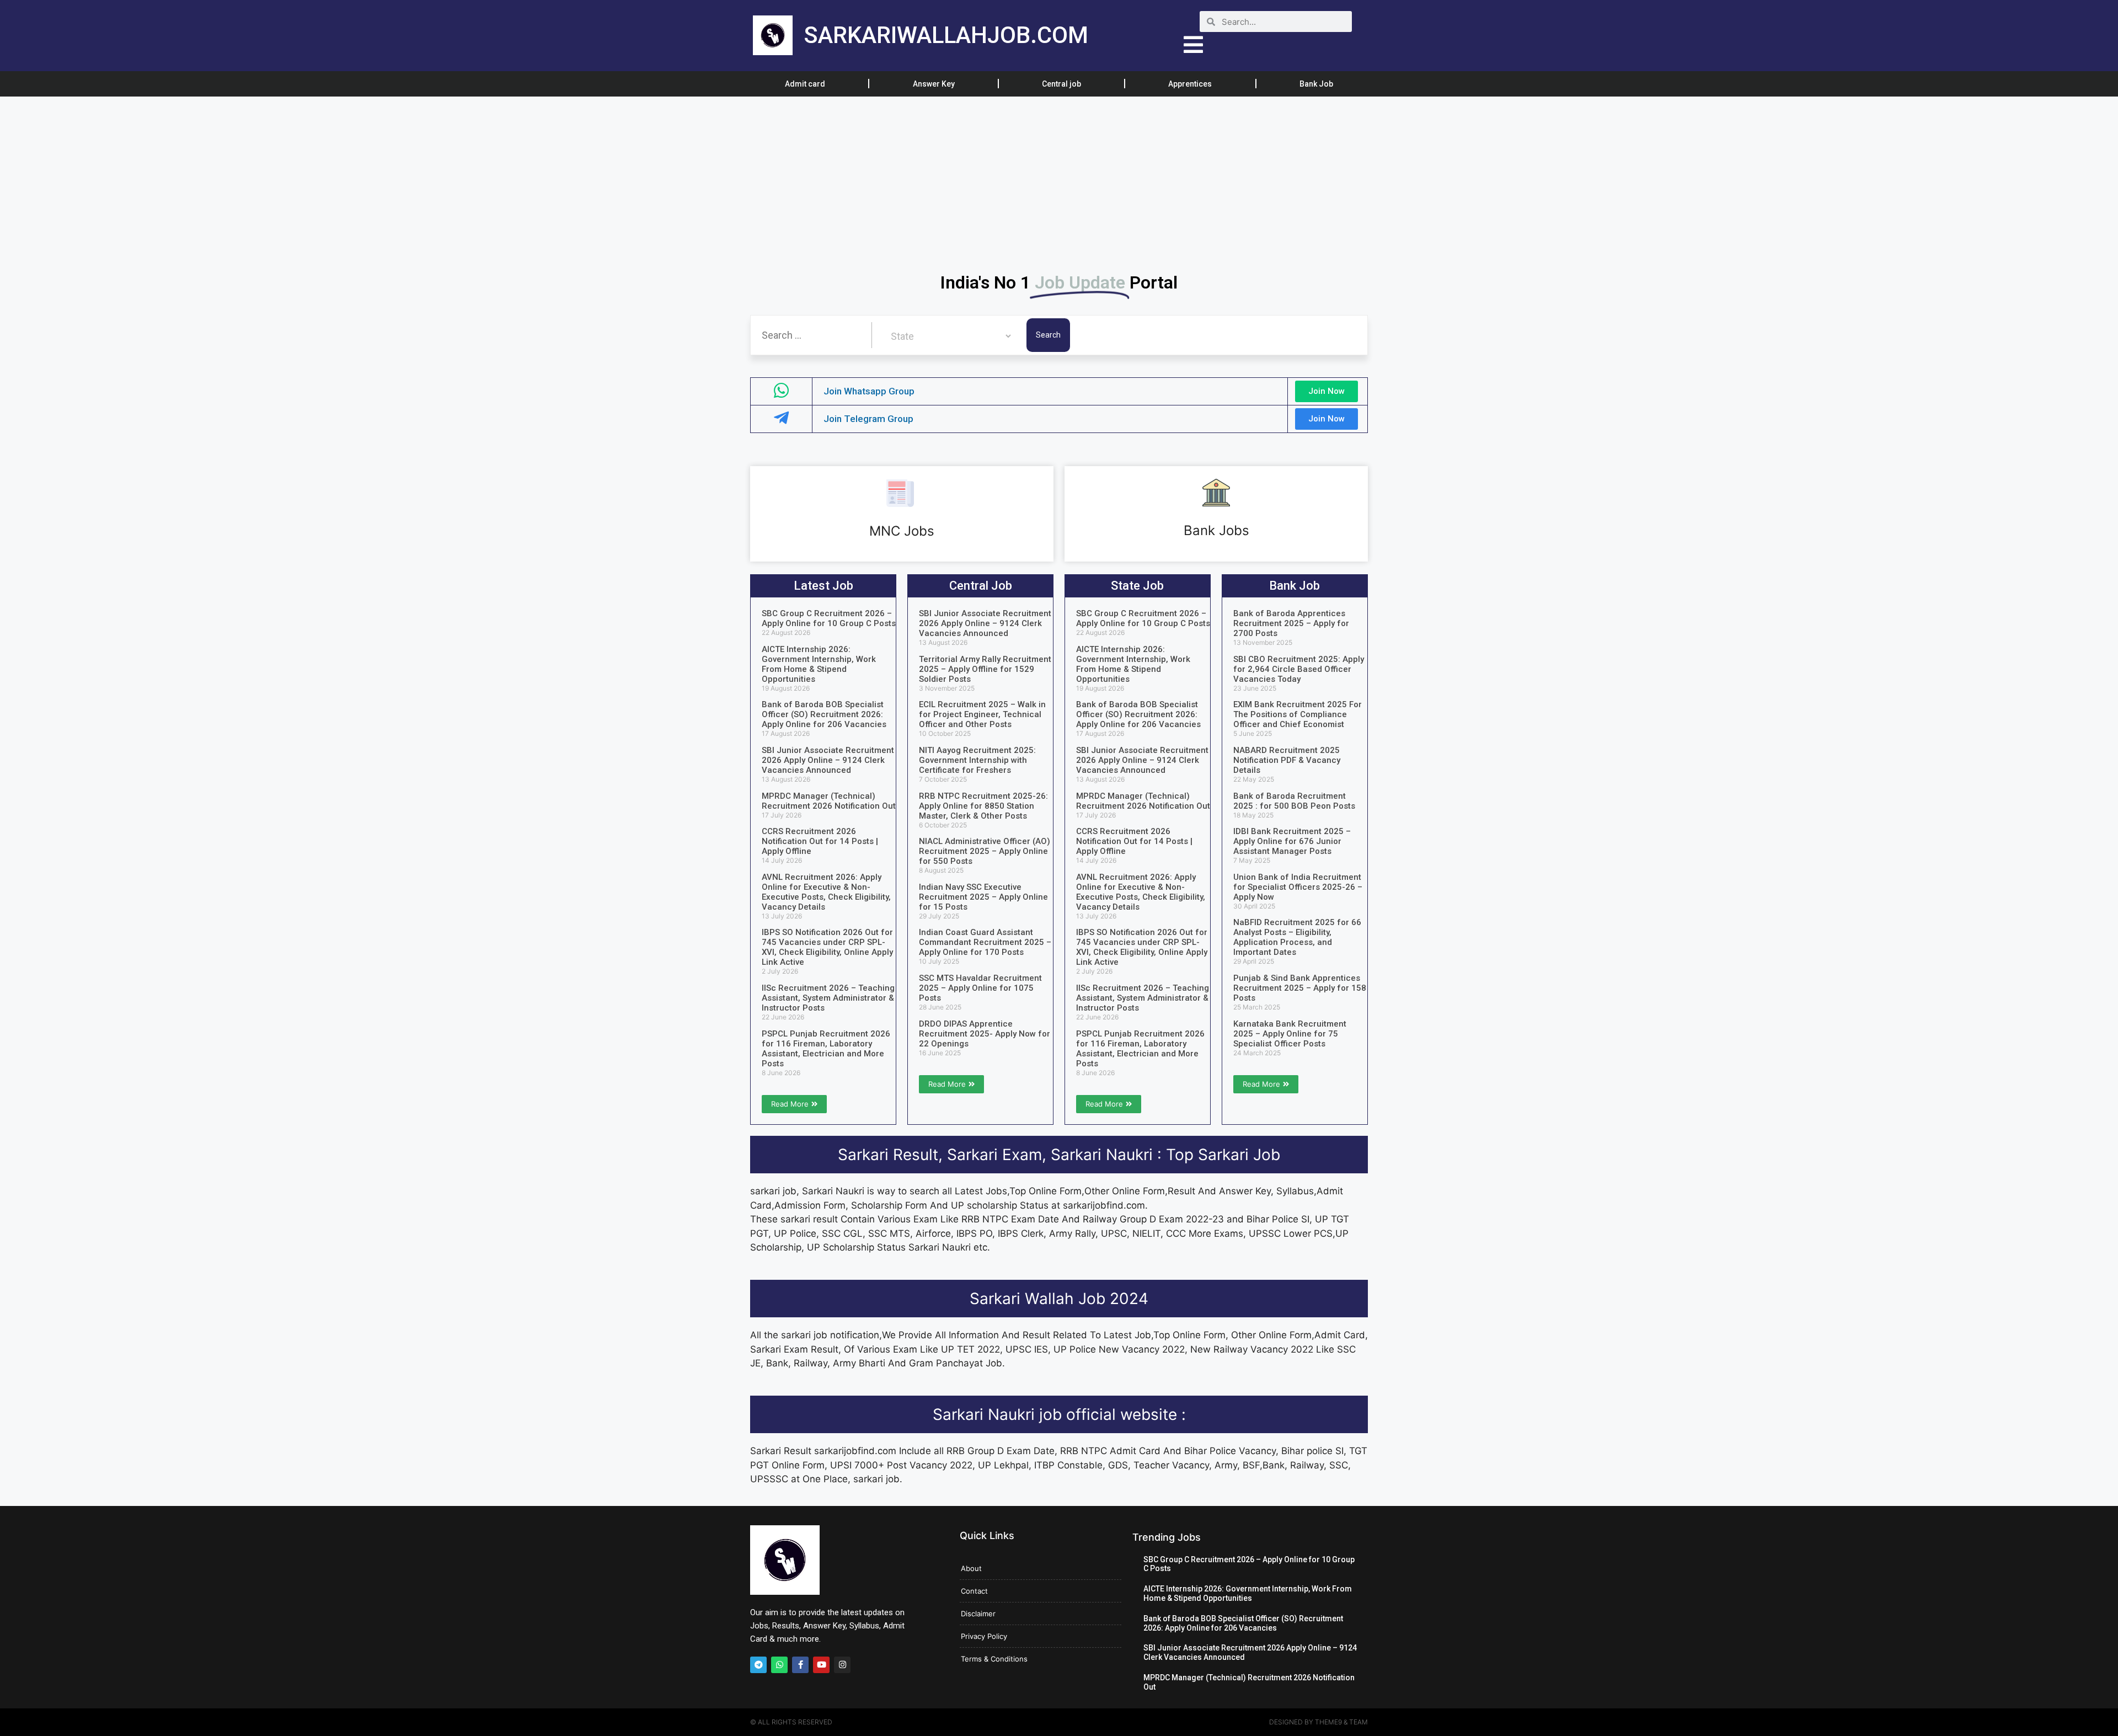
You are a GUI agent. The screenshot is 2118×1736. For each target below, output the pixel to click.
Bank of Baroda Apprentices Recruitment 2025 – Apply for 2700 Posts (1291, 623)
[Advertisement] (331, 178)
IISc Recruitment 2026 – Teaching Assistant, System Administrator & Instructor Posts (828, 998)
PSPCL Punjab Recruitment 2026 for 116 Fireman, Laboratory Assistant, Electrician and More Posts (826, 1049)
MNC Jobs (902, 531)
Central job (1061, 84)
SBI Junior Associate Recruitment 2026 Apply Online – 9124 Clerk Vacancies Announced (828, 760)
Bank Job (1316, 84)
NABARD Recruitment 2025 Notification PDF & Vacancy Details (1287, 760)
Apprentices (1190, 84)
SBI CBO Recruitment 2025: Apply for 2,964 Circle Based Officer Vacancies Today (1299, 669)
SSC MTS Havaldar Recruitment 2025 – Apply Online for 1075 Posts (980, 988)
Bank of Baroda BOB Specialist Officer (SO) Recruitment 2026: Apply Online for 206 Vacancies (824, 714)
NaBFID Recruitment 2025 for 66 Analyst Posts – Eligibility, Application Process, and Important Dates (1297, 937)
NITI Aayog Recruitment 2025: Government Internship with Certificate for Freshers (977, 760)
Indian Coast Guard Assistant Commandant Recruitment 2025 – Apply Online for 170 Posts (985, 942)
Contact (974, 1591)
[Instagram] (842, 1665)
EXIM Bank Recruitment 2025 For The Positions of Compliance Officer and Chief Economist (1298, 714)
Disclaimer (978, 1614)
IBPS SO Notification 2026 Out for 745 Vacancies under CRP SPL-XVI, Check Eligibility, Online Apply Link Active (827, 947)
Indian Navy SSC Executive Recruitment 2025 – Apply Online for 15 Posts (983, 897)
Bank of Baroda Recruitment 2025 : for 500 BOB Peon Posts (1294, 801)
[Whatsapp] (779, 1665)
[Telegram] (758, 1665)
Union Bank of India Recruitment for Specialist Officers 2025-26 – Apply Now (1298, 887)
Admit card (805, 84)
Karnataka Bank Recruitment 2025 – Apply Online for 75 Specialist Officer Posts (1290, 1034)
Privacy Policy (984, 1636)
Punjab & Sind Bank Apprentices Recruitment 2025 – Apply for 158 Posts (1300, 988)
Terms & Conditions (994, 1659)
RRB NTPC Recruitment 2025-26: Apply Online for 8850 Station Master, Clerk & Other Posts (983, 806)
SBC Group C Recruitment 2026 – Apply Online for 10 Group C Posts (829, 618)
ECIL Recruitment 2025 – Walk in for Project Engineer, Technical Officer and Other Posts (982, 714)
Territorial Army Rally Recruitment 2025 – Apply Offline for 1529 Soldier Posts (985, 669)
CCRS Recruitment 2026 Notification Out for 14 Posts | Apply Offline (820, 841)
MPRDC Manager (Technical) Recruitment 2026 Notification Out (829, 801)
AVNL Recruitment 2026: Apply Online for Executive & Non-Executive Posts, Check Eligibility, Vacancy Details (826, 892)
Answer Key (934, 84)
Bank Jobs (1216, 530)
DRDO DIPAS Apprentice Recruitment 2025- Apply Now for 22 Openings (985, 1034)
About (971, 1568)
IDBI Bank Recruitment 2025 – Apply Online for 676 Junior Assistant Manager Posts (1292, 841)
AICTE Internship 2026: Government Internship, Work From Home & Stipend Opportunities (819, 664)
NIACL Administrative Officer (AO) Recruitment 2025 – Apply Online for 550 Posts (985, 851)
